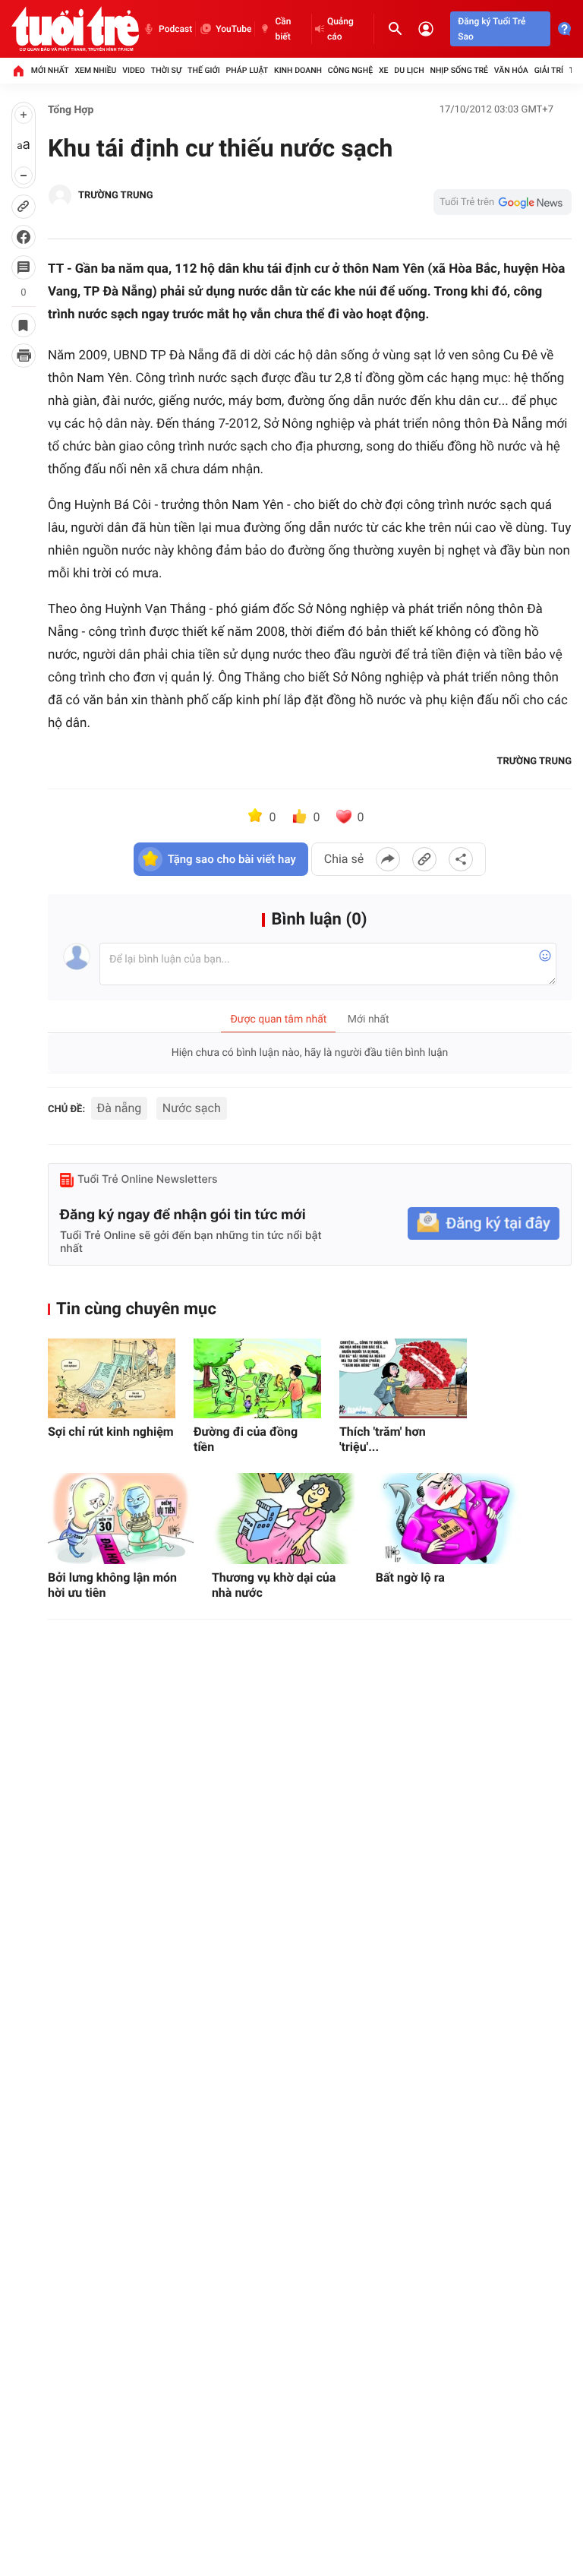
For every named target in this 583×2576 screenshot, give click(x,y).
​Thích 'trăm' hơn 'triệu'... (383, 1439)
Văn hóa (511, 70)
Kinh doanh (298, 70)
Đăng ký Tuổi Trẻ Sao (492, 29)
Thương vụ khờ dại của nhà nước (274, 1585)
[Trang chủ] (18, 71)
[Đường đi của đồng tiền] (257, 1378)
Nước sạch (192, 1108)
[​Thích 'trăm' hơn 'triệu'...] (403, 1378)
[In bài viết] (24, 356)
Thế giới (204, 70)
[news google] (503, 202)
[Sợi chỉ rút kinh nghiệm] (112, 1378)
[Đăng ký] (484, 1223)
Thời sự (166, 70)
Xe (384, 70)
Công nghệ (350, 70)
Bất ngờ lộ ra (410, 1577)
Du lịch (409, 70)
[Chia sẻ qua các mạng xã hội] (461, 859)
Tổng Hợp (71, 110)
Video (134, 70)
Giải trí (549, 70)
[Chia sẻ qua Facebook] (388, 859)
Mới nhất (50, 70)
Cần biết (283, 29)
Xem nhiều (95, 70)
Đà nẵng (120, 1108)
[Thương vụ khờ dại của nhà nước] (285, 1519)
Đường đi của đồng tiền (246, 1439)
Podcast (175, 29)
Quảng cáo (340, 29)
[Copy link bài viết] (424, 859)
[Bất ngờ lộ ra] (449, 1519)
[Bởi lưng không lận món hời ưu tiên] (121, 1519)
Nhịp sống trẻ (459, 70)
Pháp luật (247, 70)
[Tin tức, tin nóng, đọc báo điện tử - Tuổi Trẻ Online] (75, 29)
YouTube (233, 29)
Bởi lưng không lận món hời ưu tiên (112, 1585)
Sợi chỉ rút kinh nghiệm (111, 1432)
